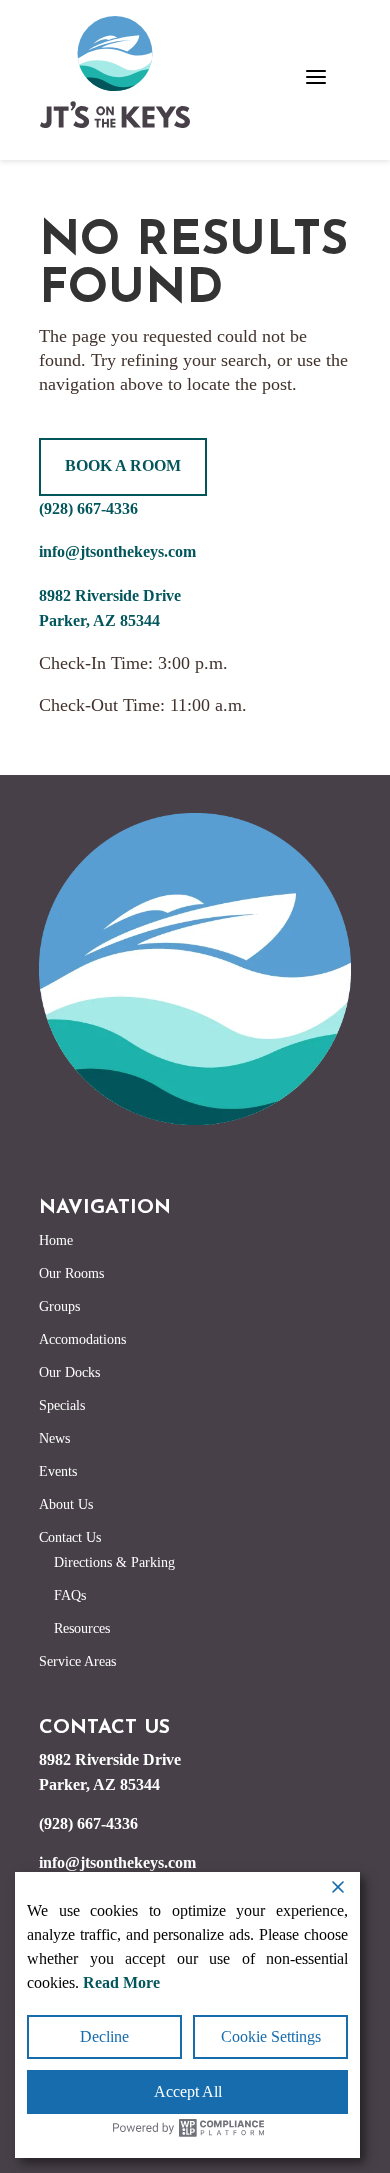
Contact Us (70, 1537)
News (54, 1438)
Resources (82, 1628)
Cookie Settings (271, 2036)
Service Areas (77, 1661)
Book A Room (123, 465)
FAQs (70, 1595)
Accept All (188, 2091)
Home (56, 1240)
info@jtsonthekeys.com (117, 551)
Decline (104, 2036)
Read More (121, 1982)
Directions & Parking (114, 1562)
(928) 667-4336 (88, 508)
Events (58, 1471)
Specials (62, 1405)
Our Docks (69, 1372)
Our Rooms (71, 1273)
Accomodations (82, 1339)
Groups (59, 1306)
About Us (66, 1504)
